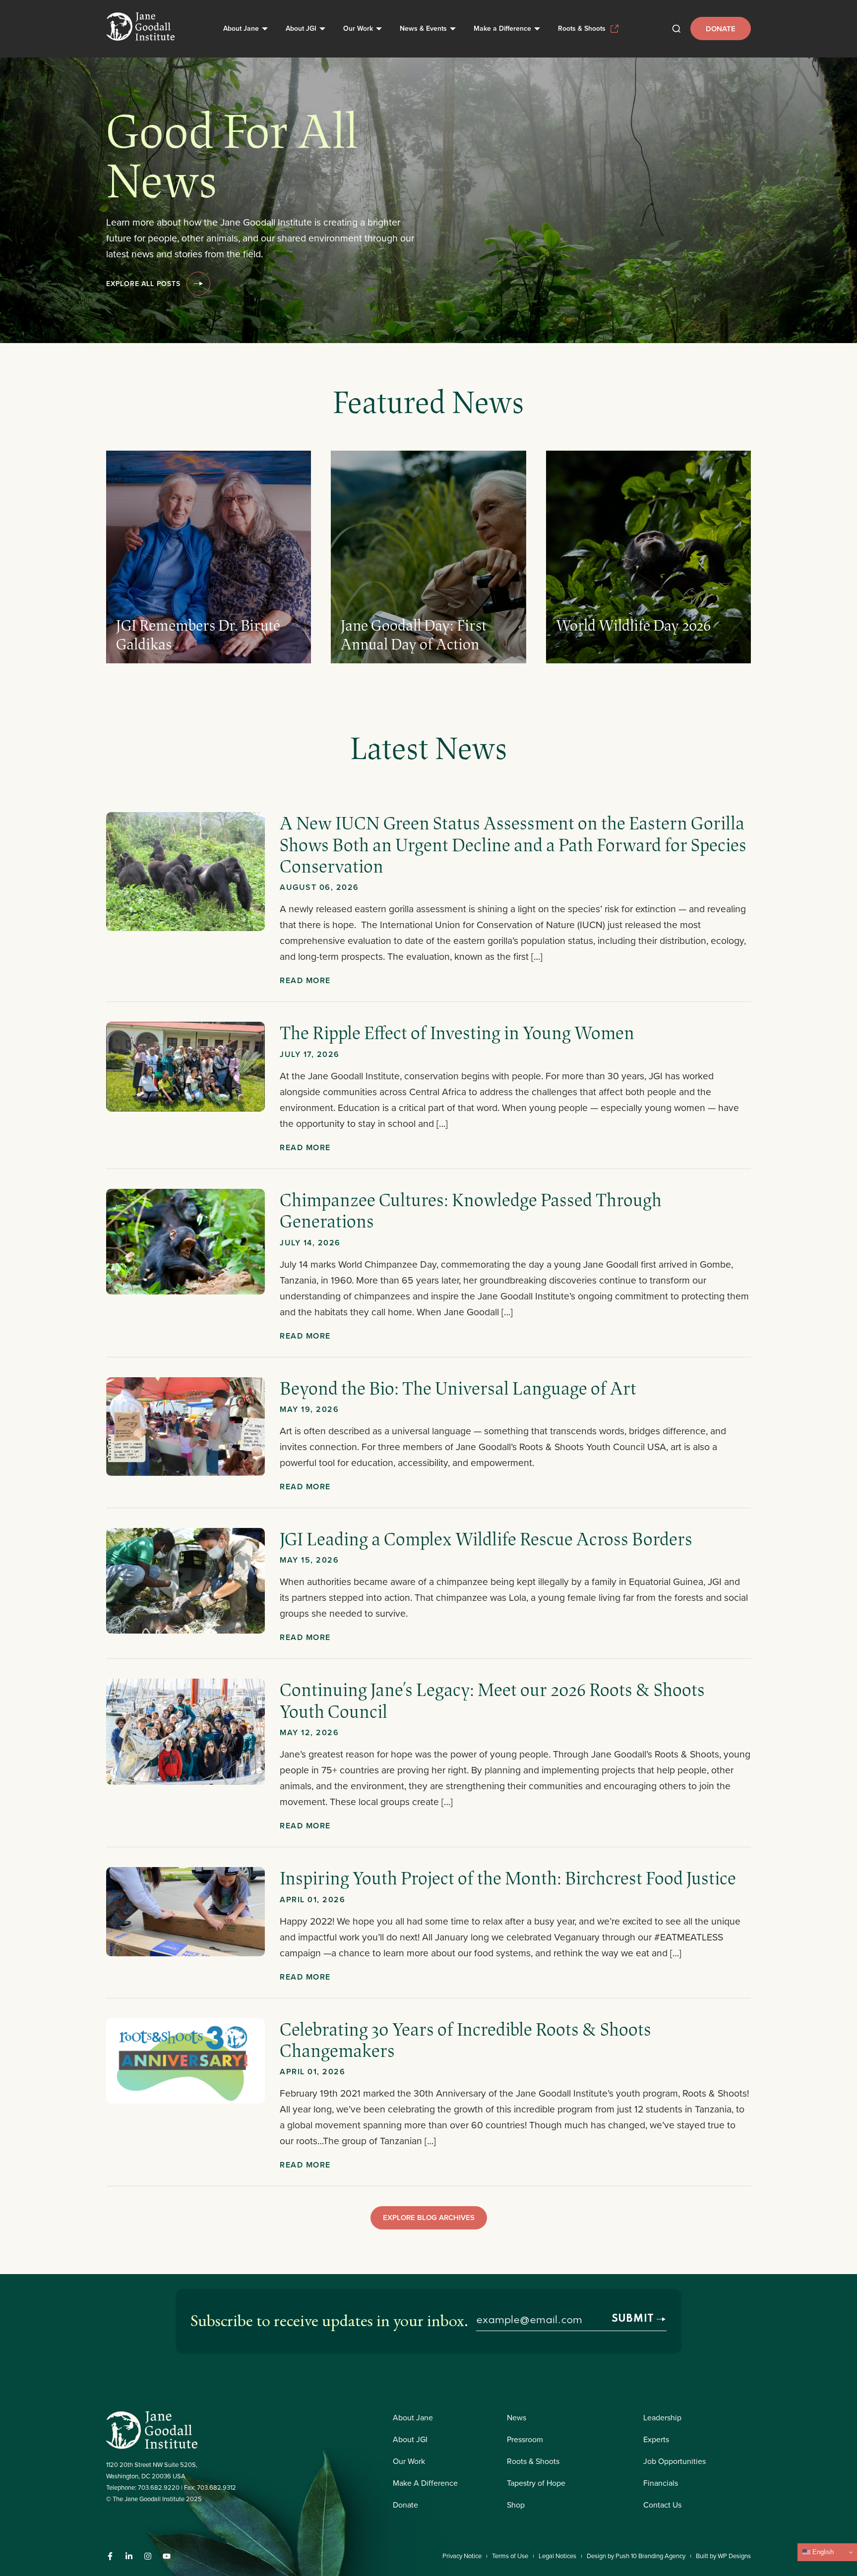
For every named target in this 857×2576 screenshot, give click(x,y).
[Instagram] (148, 2556)
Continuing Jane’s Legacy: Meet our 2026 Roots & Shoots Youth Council (492, 1700)
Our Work (358, 28)
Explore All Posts (143, 284)
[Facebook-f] (110, 2556)
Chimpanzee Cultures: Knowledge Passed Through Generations (471, 1210)
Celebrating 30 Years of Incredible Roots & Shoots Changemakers (465, 2039)
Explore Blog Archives (429, 2217)
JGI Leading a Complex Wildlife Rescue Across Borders (486, 1538)
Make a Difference (502, 28)
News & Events (423, 28)
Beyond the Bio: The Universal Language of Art (458, 1388)
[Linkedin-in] (129, 2556)
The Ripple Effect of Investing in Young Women (459, 1032)
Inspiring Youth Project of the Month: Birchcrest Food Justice (508, 1877)
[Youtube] (167, 2556)
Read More (305, 980)
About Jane (241, 28)
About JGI (301, 28)
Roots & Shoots (582, 28)
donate (721, 29)
